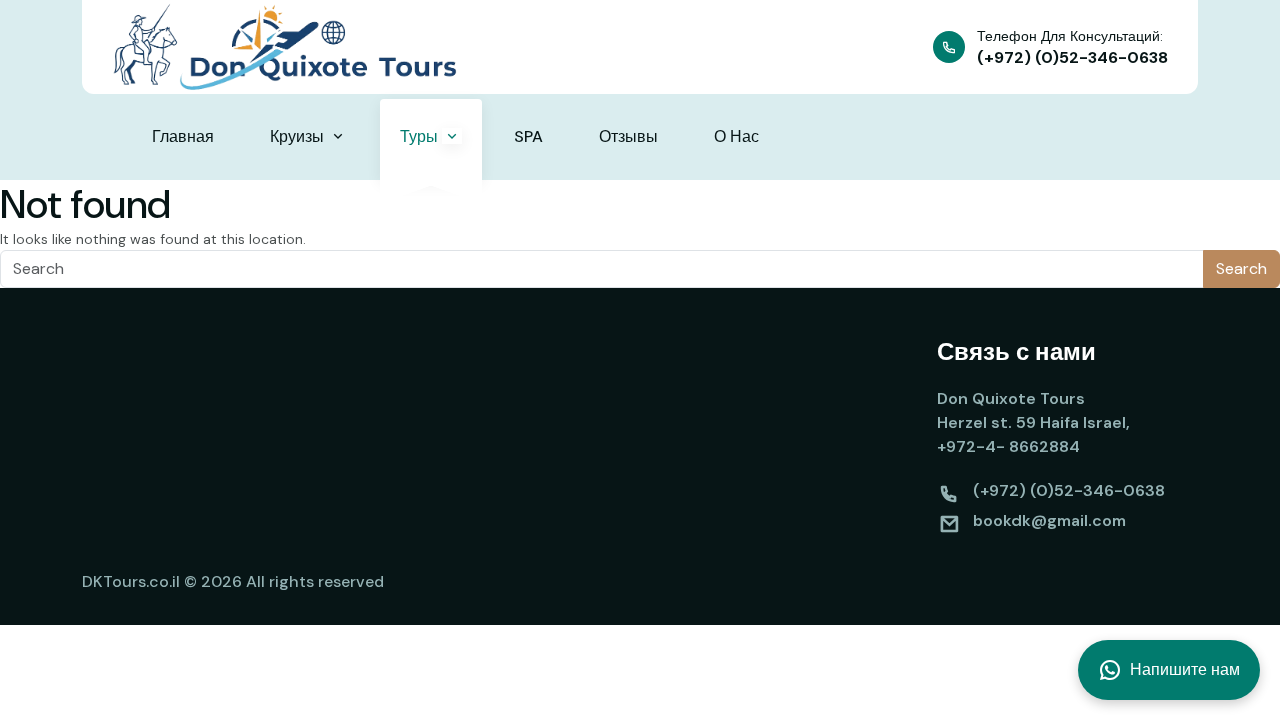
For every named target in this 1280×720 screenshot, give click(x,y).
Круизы (299, 136)
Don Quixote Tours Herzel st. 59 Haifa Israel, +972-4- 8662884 (1033, 422)
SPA (528, 136)
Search (1241, 268)
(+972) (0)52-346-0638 (1072, 57)
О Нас (736, 136)
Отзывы (628, 136)
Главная (183, 136)
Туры (421, 136)
